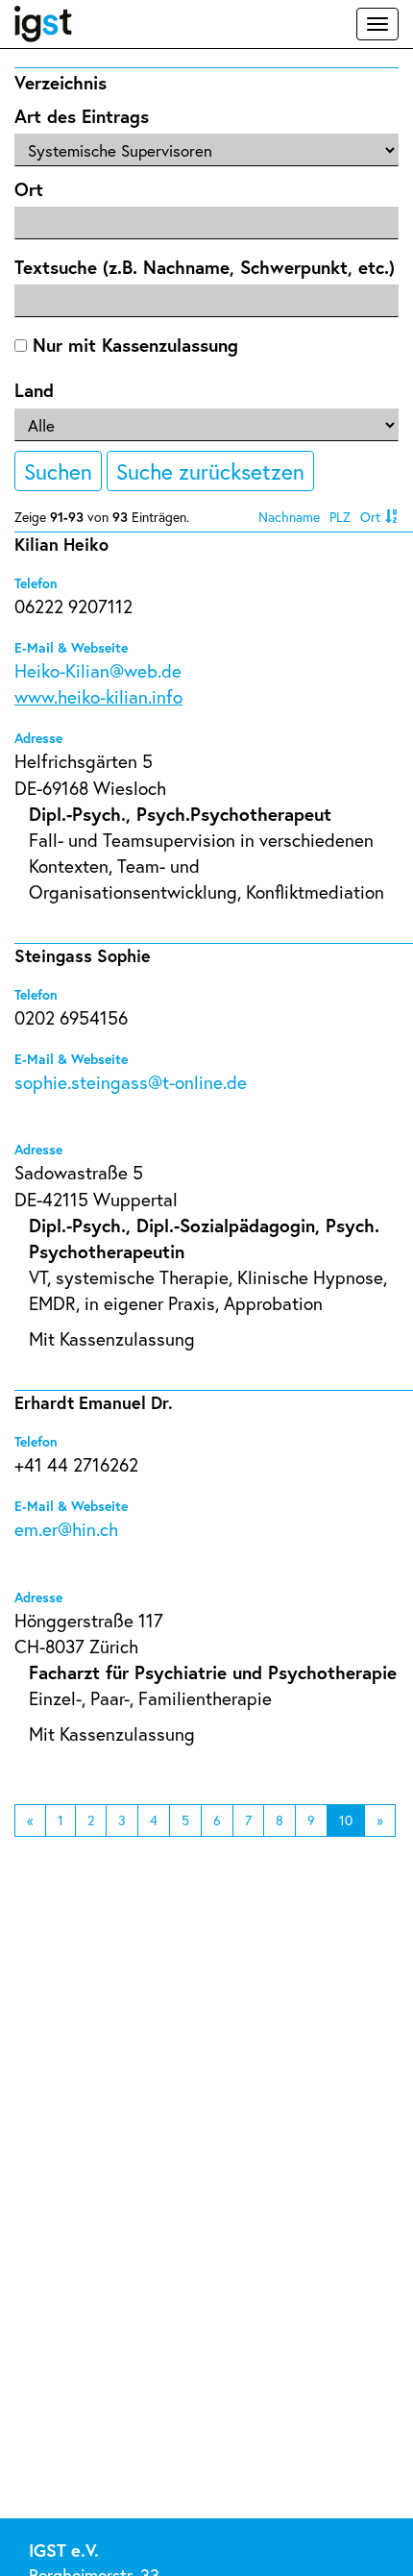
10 (346, 1820)
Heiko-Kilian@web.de (98, 670)
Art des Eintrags (82, 116)
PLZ (340, 517)
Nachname (289, 517)
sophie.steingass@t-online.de (131, 1082)
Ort (29, 189)
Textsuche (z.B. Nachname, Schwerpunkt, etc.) (205, 267)
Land (34, 390)
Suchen (58, 471)
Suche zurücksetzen (210, 471)
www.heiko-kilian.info (98, 696)
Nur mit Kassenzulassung (133, 345)
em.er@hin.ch (66, 1529)
